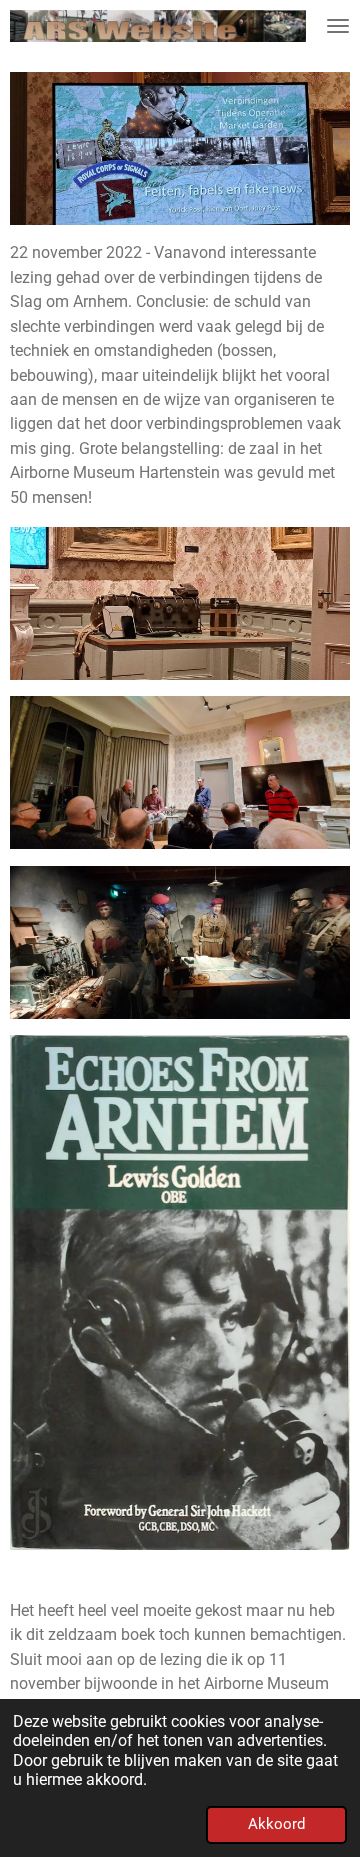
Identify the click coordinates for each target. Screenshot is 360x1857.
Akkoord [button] (276, 1824)
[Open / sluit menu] (338, 26)
